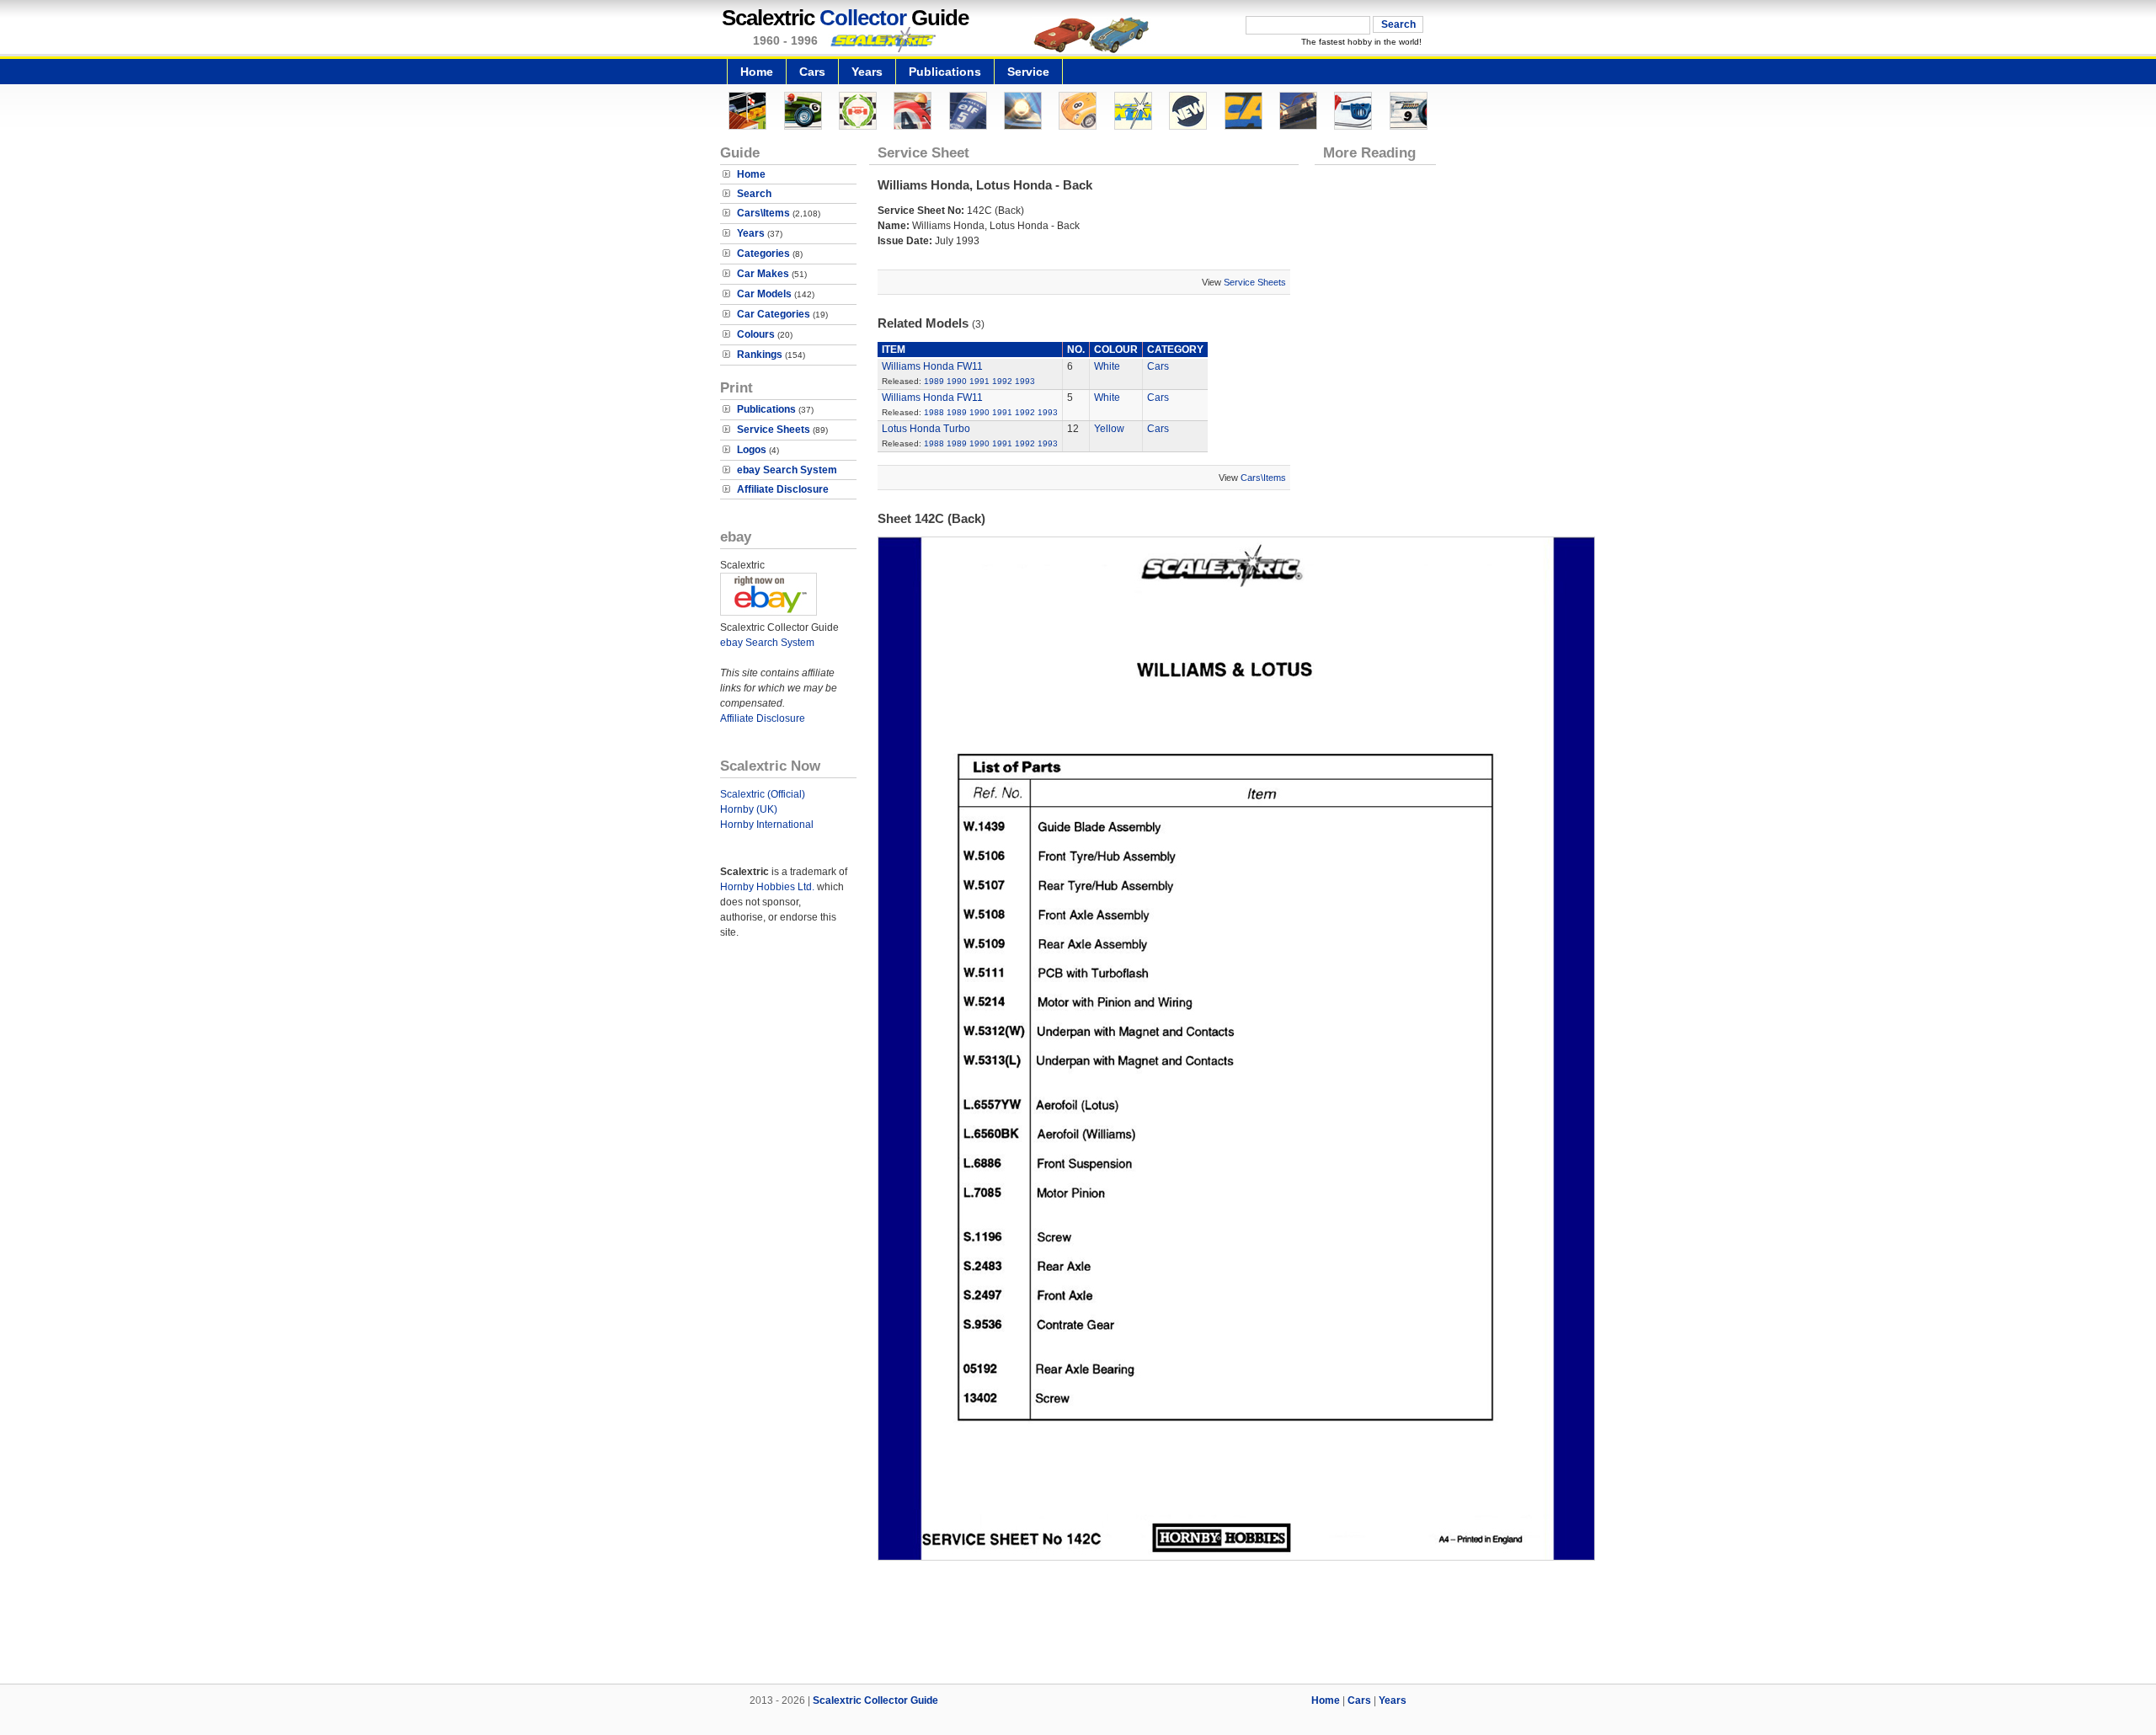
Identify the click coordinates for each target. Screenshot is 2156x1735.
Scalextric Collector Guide (875, 1700)
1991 (979, 381)
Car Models (764, 294)
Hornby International (767, 825)
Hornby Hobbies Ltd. (767, 887)
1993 (1025, 381)
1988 (934, 412)
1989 (934, 381)
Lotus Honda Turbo (926, 429)
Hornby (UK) (749, 809)
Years (867, 72)
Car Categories (774, 314)
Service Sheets (774, 430)
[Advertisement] (1078, 1626)
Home (757, 72)
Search (754, 194)
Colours (756, 334)
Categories (763, 254)
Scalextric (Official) (763, 794)
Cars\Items (763, 213)
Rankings (760, 355)
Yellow (1109, 429)
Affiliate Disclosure (783, 489)
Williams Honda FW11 (932, 366)
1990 (957, 381)
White (1107, 366)
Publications (945, 72)
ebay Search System (787, 470)
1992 (1002, 381)
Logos (752, 450)
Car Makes (763, 274)
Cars (812, 72)
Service (1028, 72)
